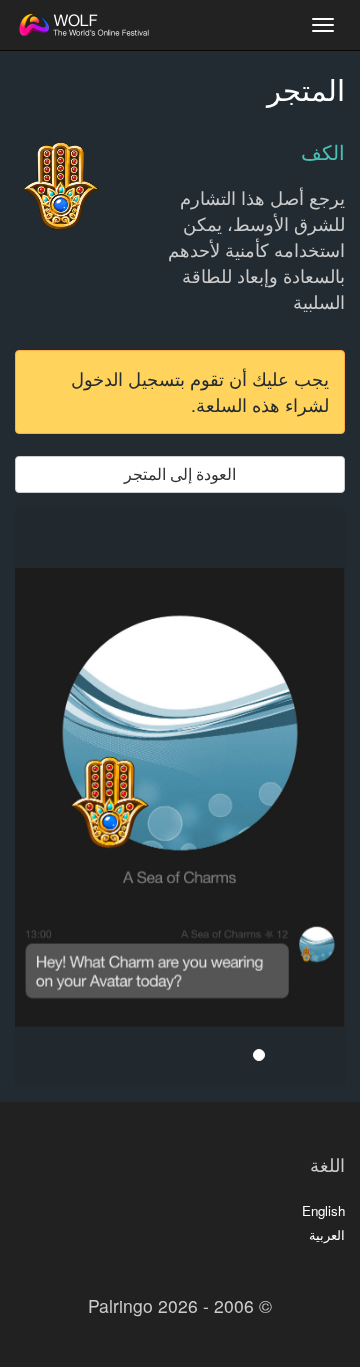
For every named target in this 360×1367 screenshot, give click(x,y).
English (323, 1210)
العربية (327, 1234)
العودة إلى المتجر (180, 473)
